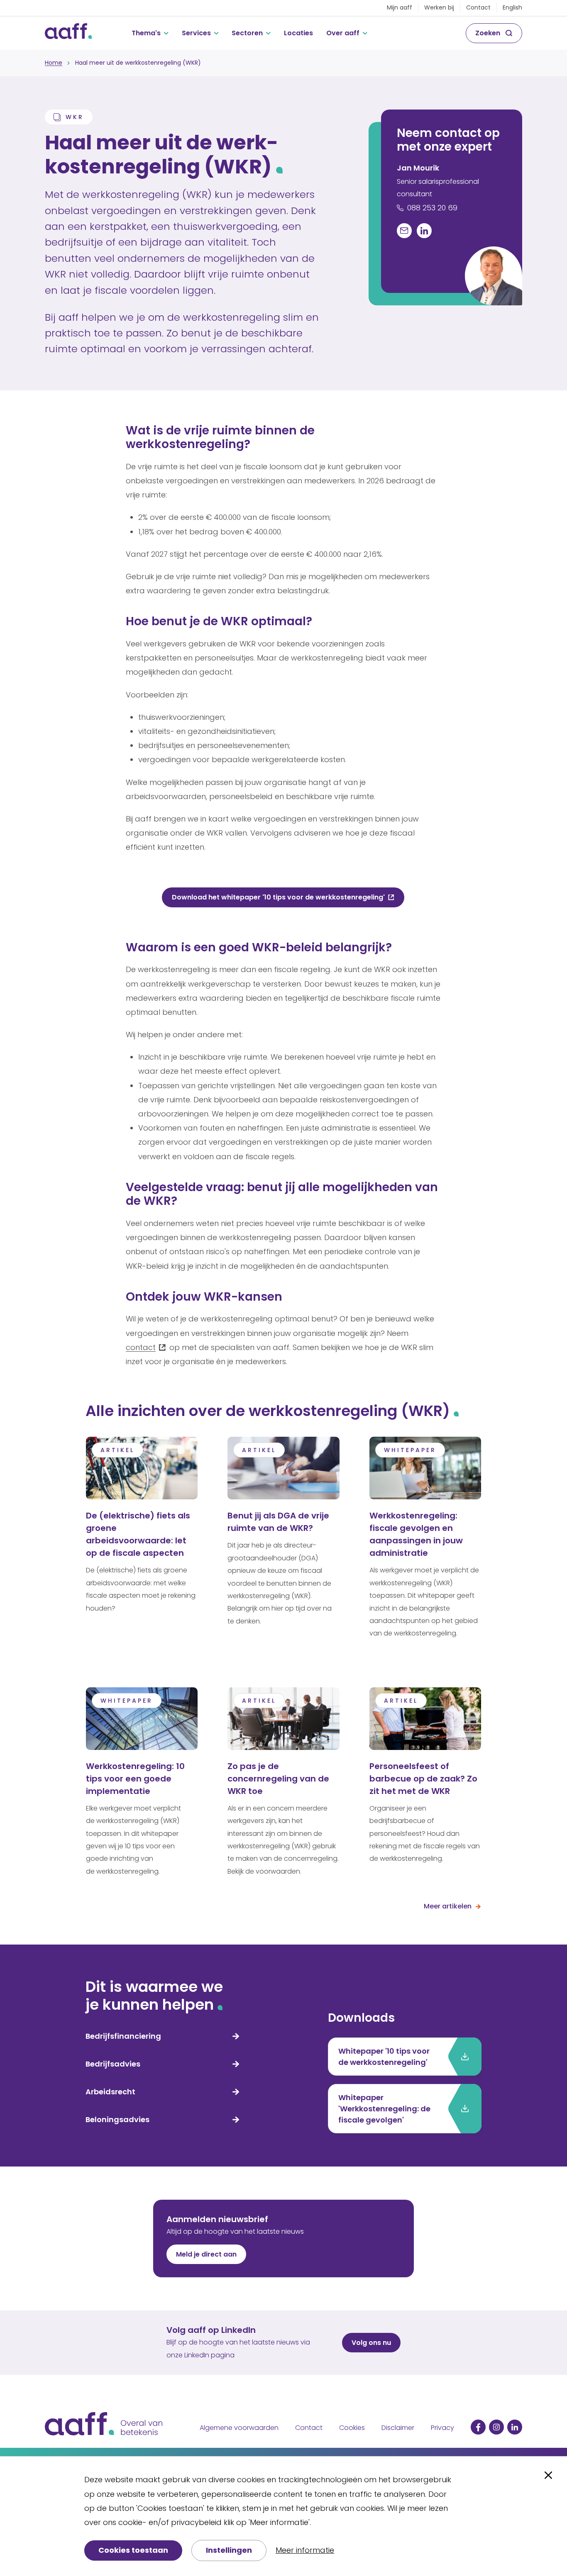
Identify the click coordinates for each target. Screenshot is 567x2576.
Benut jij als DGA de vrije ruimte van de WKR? (278, 1522)
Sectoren (247, 33)
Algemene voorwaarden (239, 2428)
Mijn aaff (400, 7)
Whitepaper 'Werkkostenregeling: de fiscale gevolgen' (384, 2109)
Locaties (298, 33)
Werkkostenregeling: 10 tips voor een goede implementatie (135, 1779)
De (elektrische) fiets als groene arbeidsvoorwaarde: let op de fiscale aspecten (138, 1534)
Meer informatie (305, 2550)
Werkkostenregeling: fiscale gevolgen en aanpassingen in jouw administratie (416, 1534)
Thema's (146, 33)
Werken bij (439, 7)
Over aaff (343, 33)
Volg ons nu (371, 2343)
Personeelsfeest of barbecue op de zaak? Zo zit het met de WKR (423, 1779)
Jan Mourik (418, 168)
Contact (478, 7)
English (512, 7)
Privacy (442, 2428)
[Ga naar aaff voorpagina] (68, 33)
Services (196, 33)
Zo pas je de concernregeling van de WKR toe (278, 1779)
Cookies (352, 2428)
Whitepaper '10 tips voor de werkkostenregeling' (384, 2057)
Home (54, 63)
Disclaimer (398, 2428)
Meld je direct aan (206, 2254)
